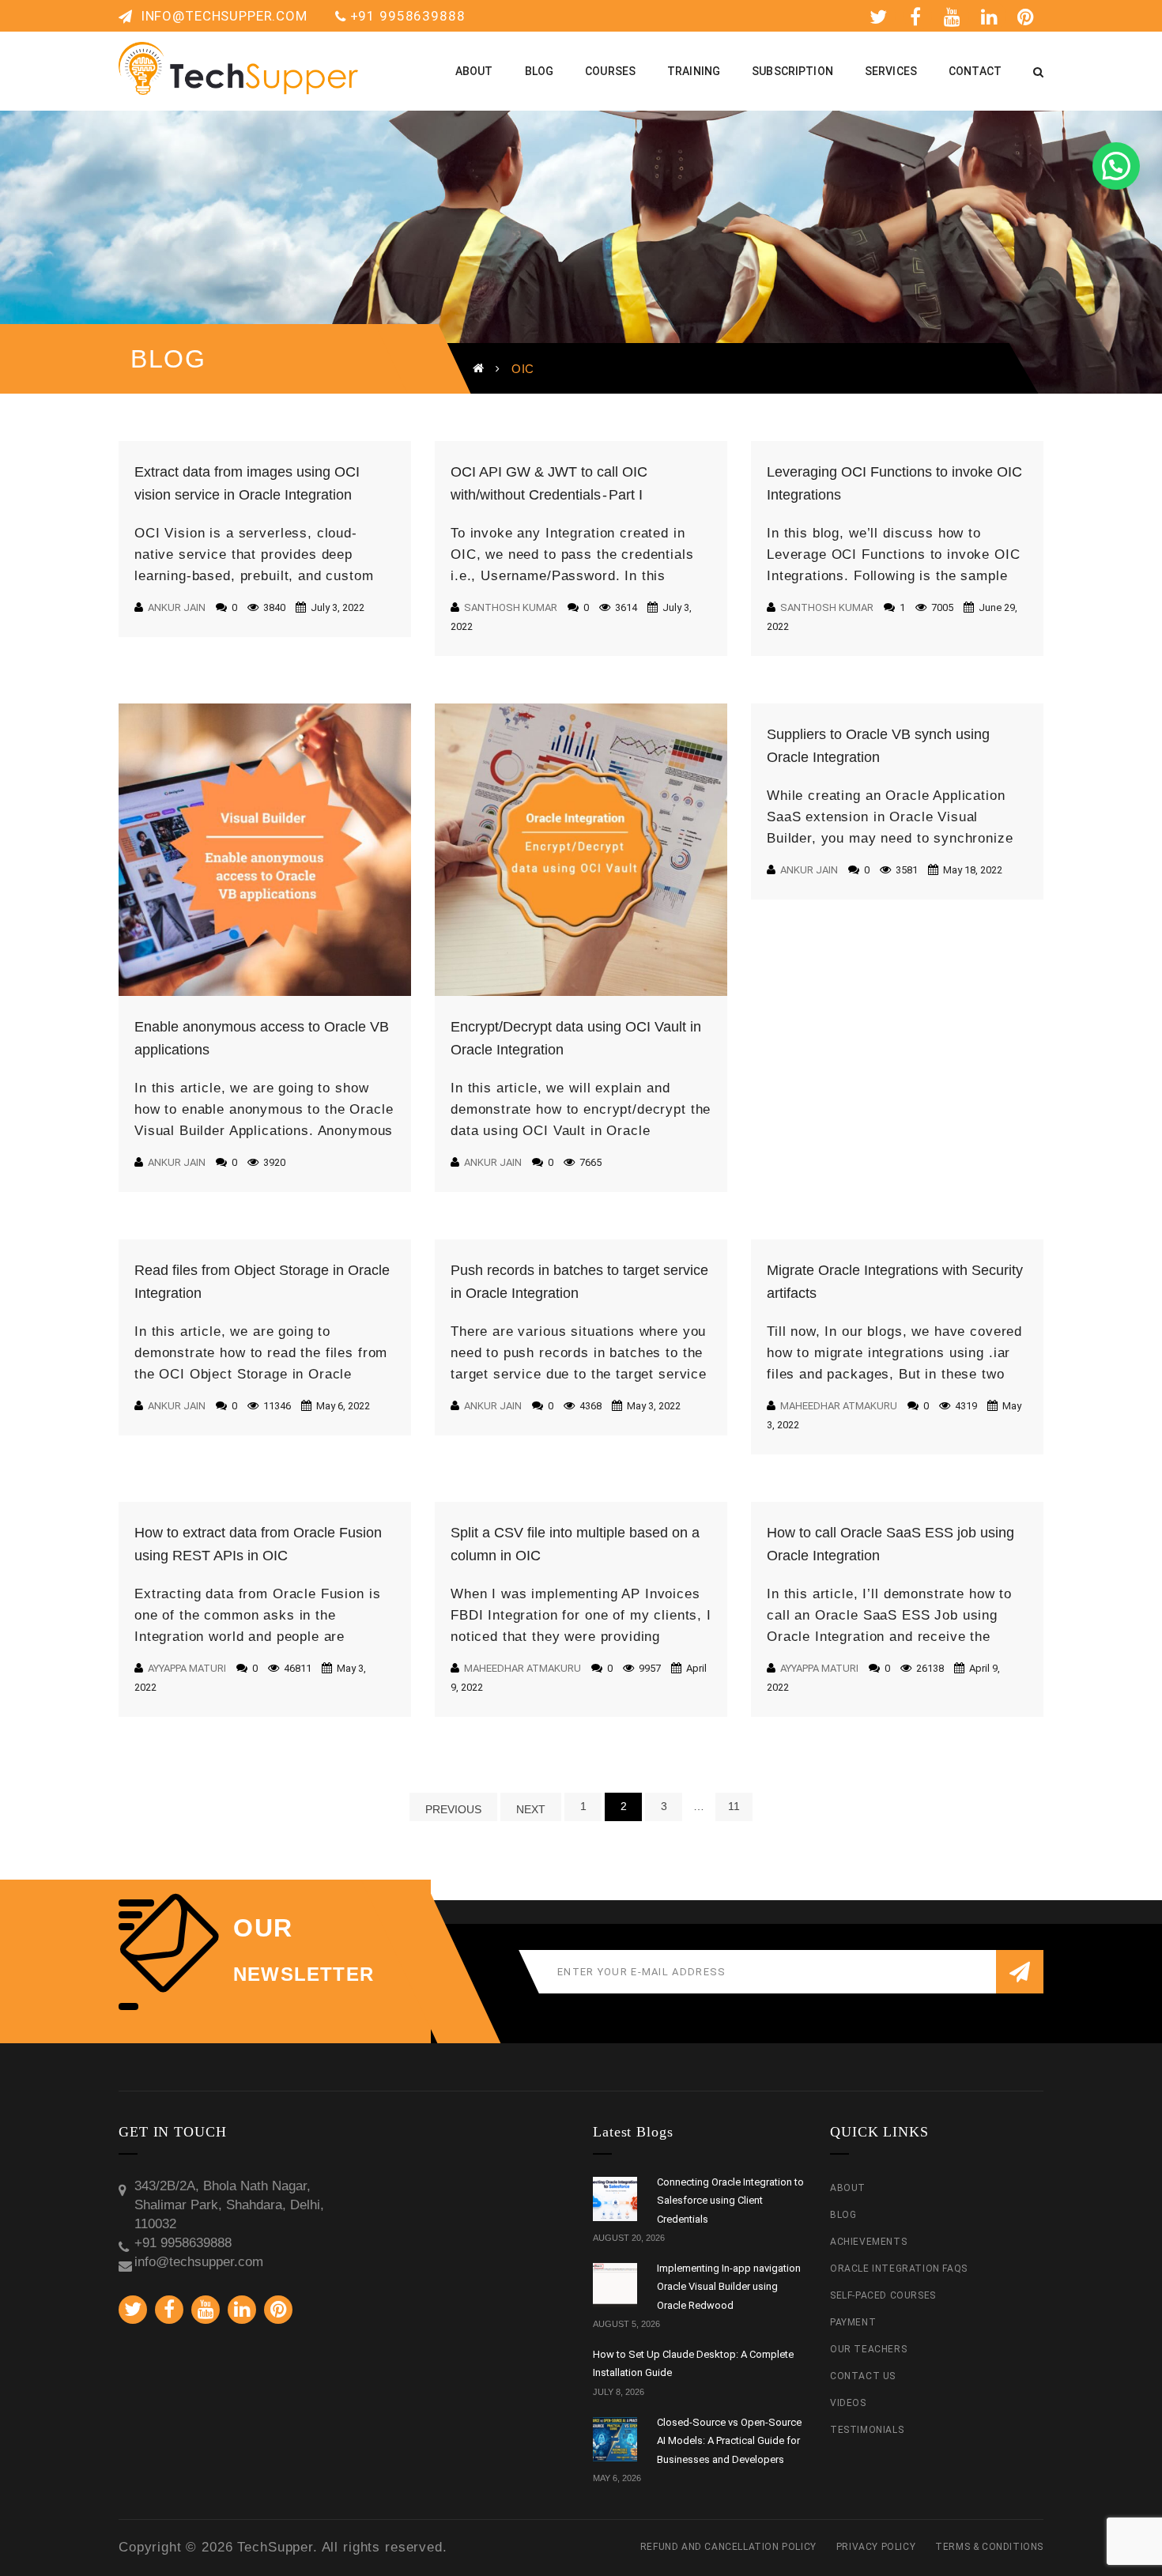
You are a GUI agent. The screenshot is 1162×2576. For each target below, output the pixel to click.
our (263, 1928)
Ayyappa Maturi (187, 1668)
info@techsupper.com (222, 16)
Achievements (868, 2242)
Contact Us (863, 2376)
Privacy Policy (876, 2547)
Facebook (918, 16)
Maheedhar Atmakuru (839, 1406)
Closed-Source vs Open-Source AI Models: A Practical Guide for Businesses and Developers (729, 2441)
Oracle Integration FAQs (899, 2269)
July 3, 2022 (336, 607)
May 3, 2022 (653, 1406)
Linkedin (992, 16)
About (848, 2188)
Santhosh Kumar (511, 607)
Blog (843, 2215)
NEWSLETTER (304, 1974)
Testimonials (867, 2430)
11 (734, 1806)
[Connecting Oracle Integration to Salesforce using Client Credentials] (615, 2199)
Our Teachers (868, 2349)
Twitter (881, 16)
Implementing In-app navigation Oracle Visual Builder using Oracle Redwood (729, 2287)
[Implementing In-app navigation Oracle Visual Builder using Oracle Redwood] (615, 2285)
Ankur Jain (177, 607)
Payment (853, 2322)
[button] (1116, 166)
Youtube (955, 16)
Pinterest (1029, 16)
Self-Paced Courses (883, 2295)
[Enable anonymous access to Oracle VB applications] (265, 850)
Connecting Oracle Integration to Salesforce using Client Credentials (730, 2201)
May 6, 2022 (342, 1406)
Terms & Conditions (989, 2547)
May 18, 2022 (971, 870)
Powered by (1138, 68)
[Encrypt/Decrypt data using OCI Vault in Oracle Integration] (581, 850)
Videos (848, 2403)
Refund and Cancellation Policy (728, 2547)
